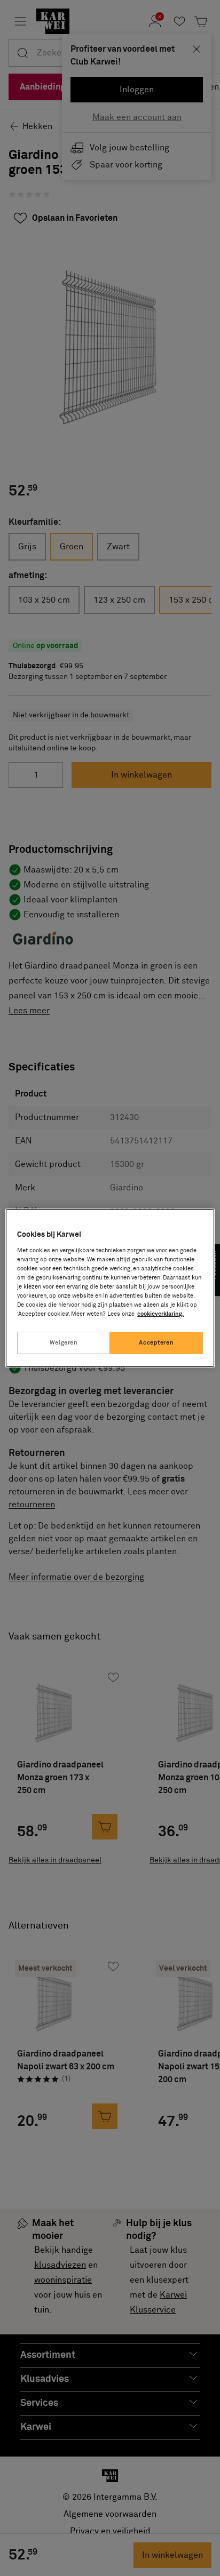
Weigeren (64, 1343)
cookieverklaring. (160, 1314)
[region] (110, 1288)
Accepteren (156, 1343)
